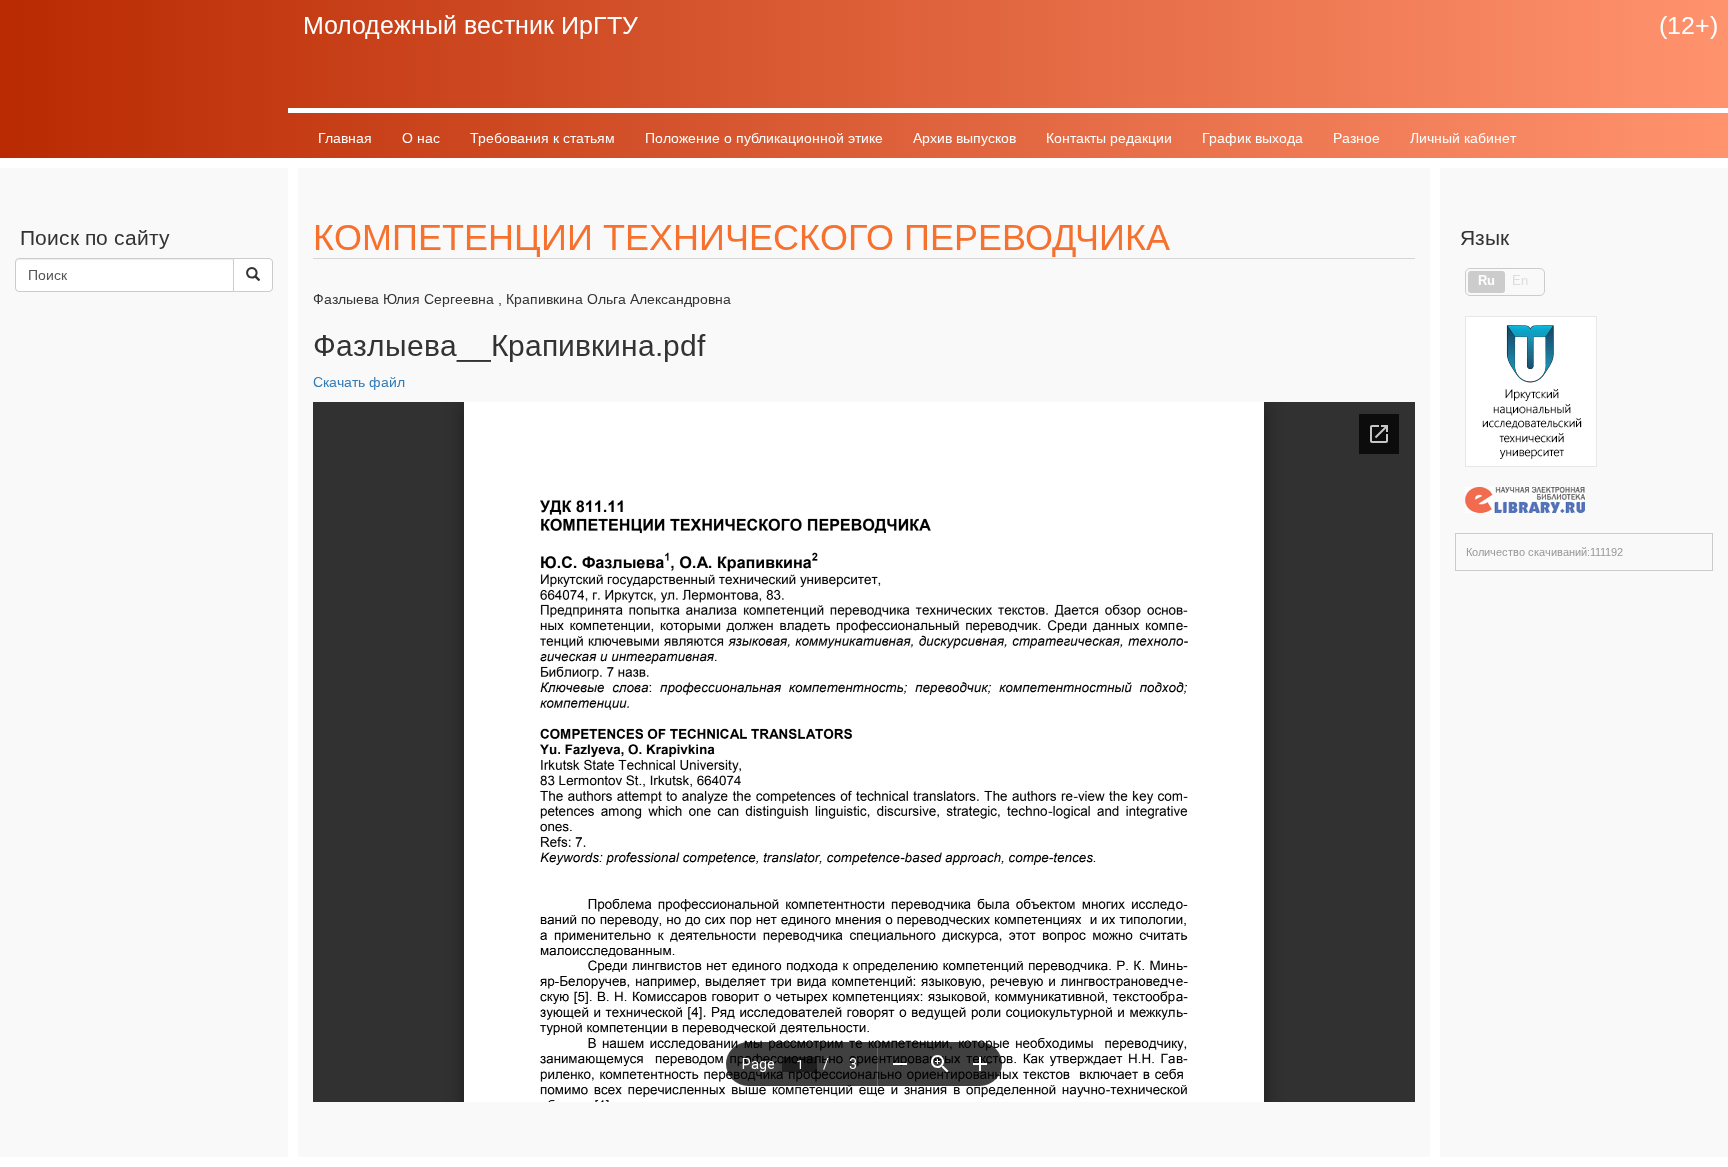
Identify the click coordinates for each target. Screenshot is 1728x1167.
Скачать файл (359, 382)
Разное (1356, 138)
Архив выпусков (964, 138)
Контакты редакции (1109, 138)
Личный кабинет (1463, 138)
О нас (421, 138)
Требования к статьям (542, 138)
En (1520, 281)
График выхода (1252, 138)
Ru (1486, 281)
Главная (345, 138)
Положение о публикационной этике (764, 138)
